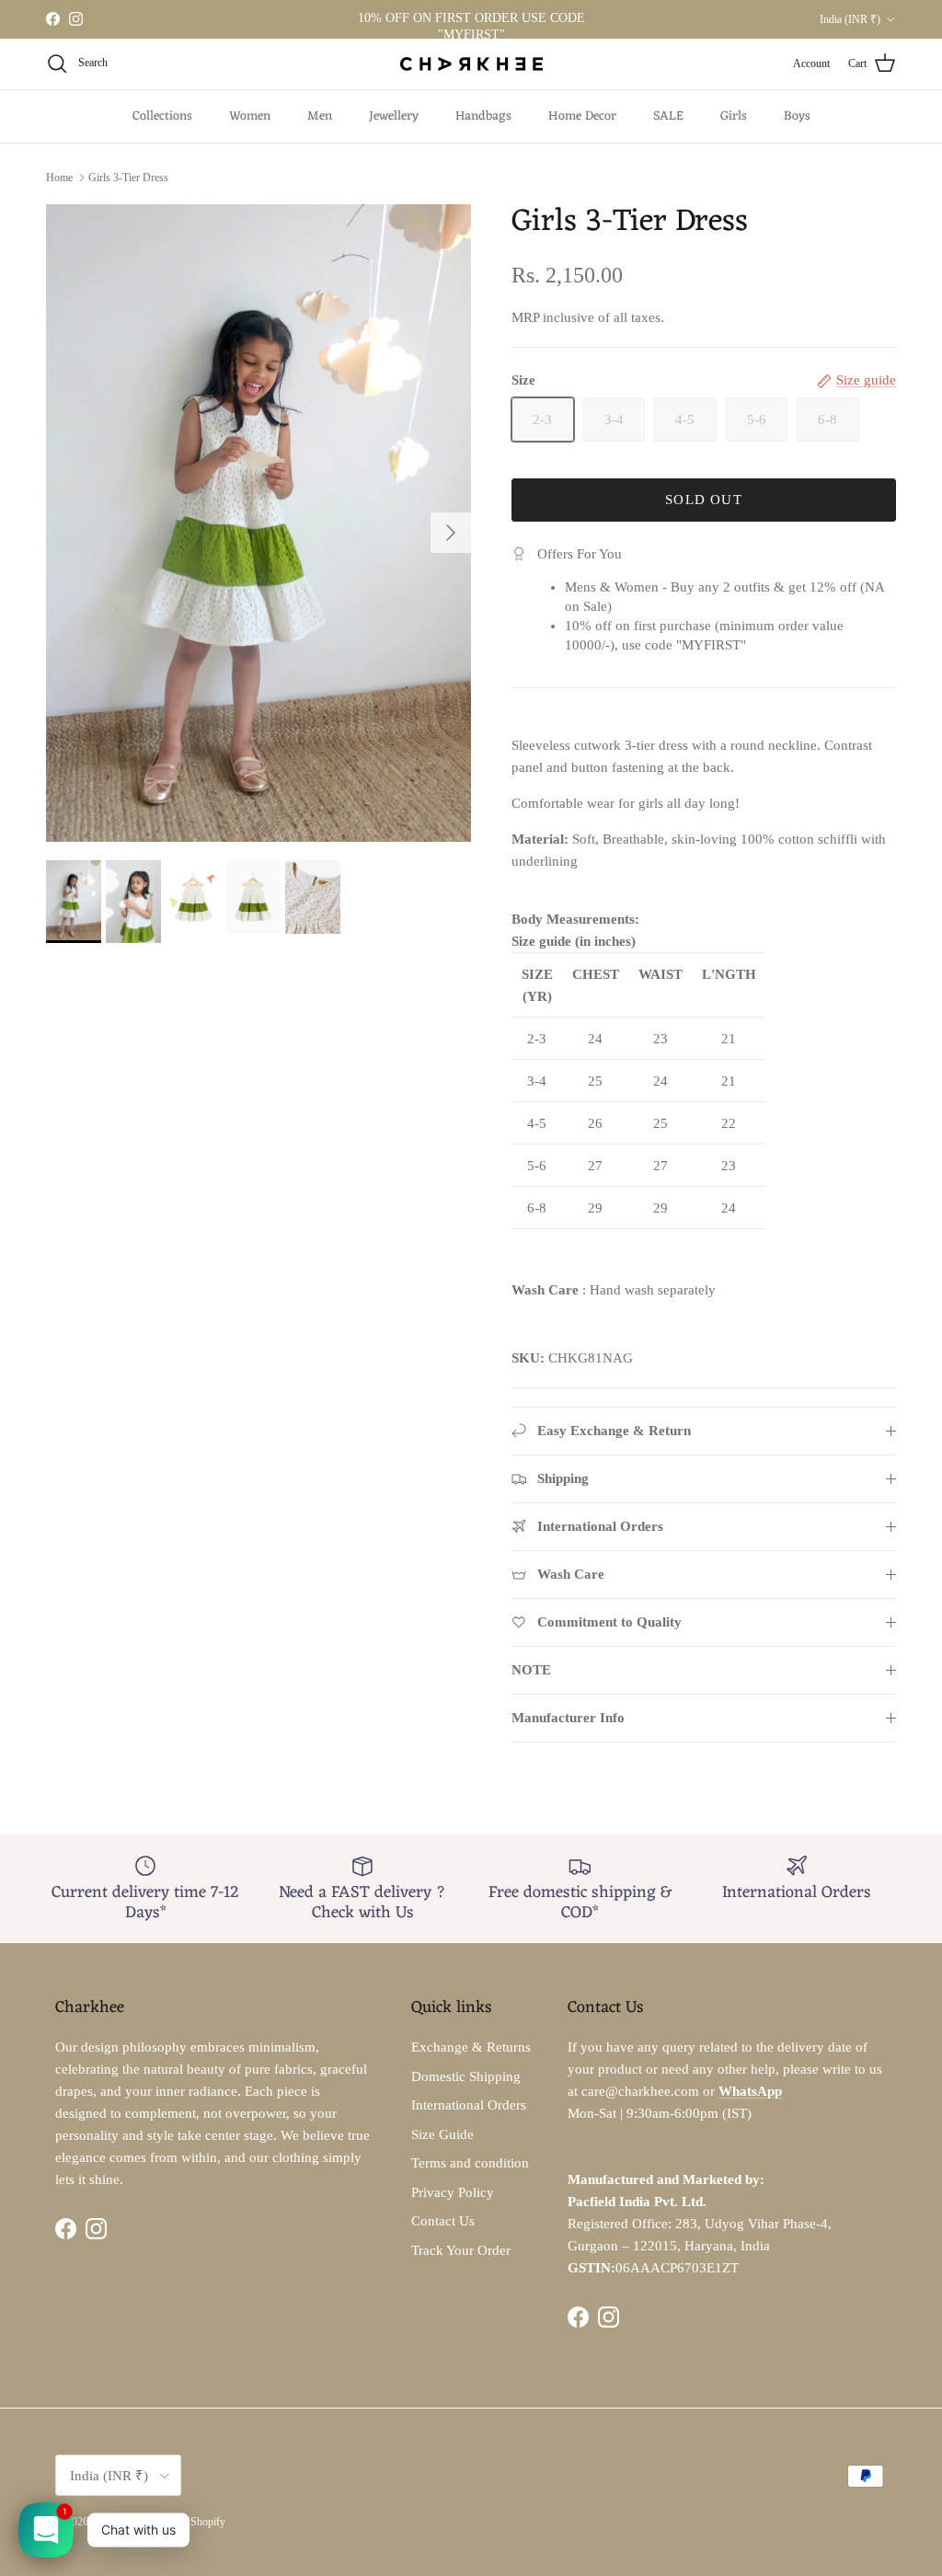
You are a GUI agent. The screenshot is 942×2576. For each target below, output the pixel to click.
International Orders (469, 2105)
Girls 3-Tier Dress (128, 178)
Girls (734, 116)
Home (59, 178)
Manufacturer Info (568, 1718)
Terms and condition (470, 2163)
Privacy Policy (453, 2192)
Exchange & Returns (471, 2047)
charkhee (110, 2522)
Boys (797, 116)
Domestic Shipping (466, 2076)
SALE (668, 116)
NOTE (531, 1670)
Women (250, 116)
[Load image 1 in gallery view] (258, 523)
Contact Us (443, 2221)
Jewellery (394, 116)
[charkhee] (471, 64)
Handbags (483, 116)
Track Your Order (461, 2250)
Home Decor (582, 116)
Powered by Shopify (180, 2522)
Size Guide (442, 2134)
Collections (162, 116)
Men (320, 116)
